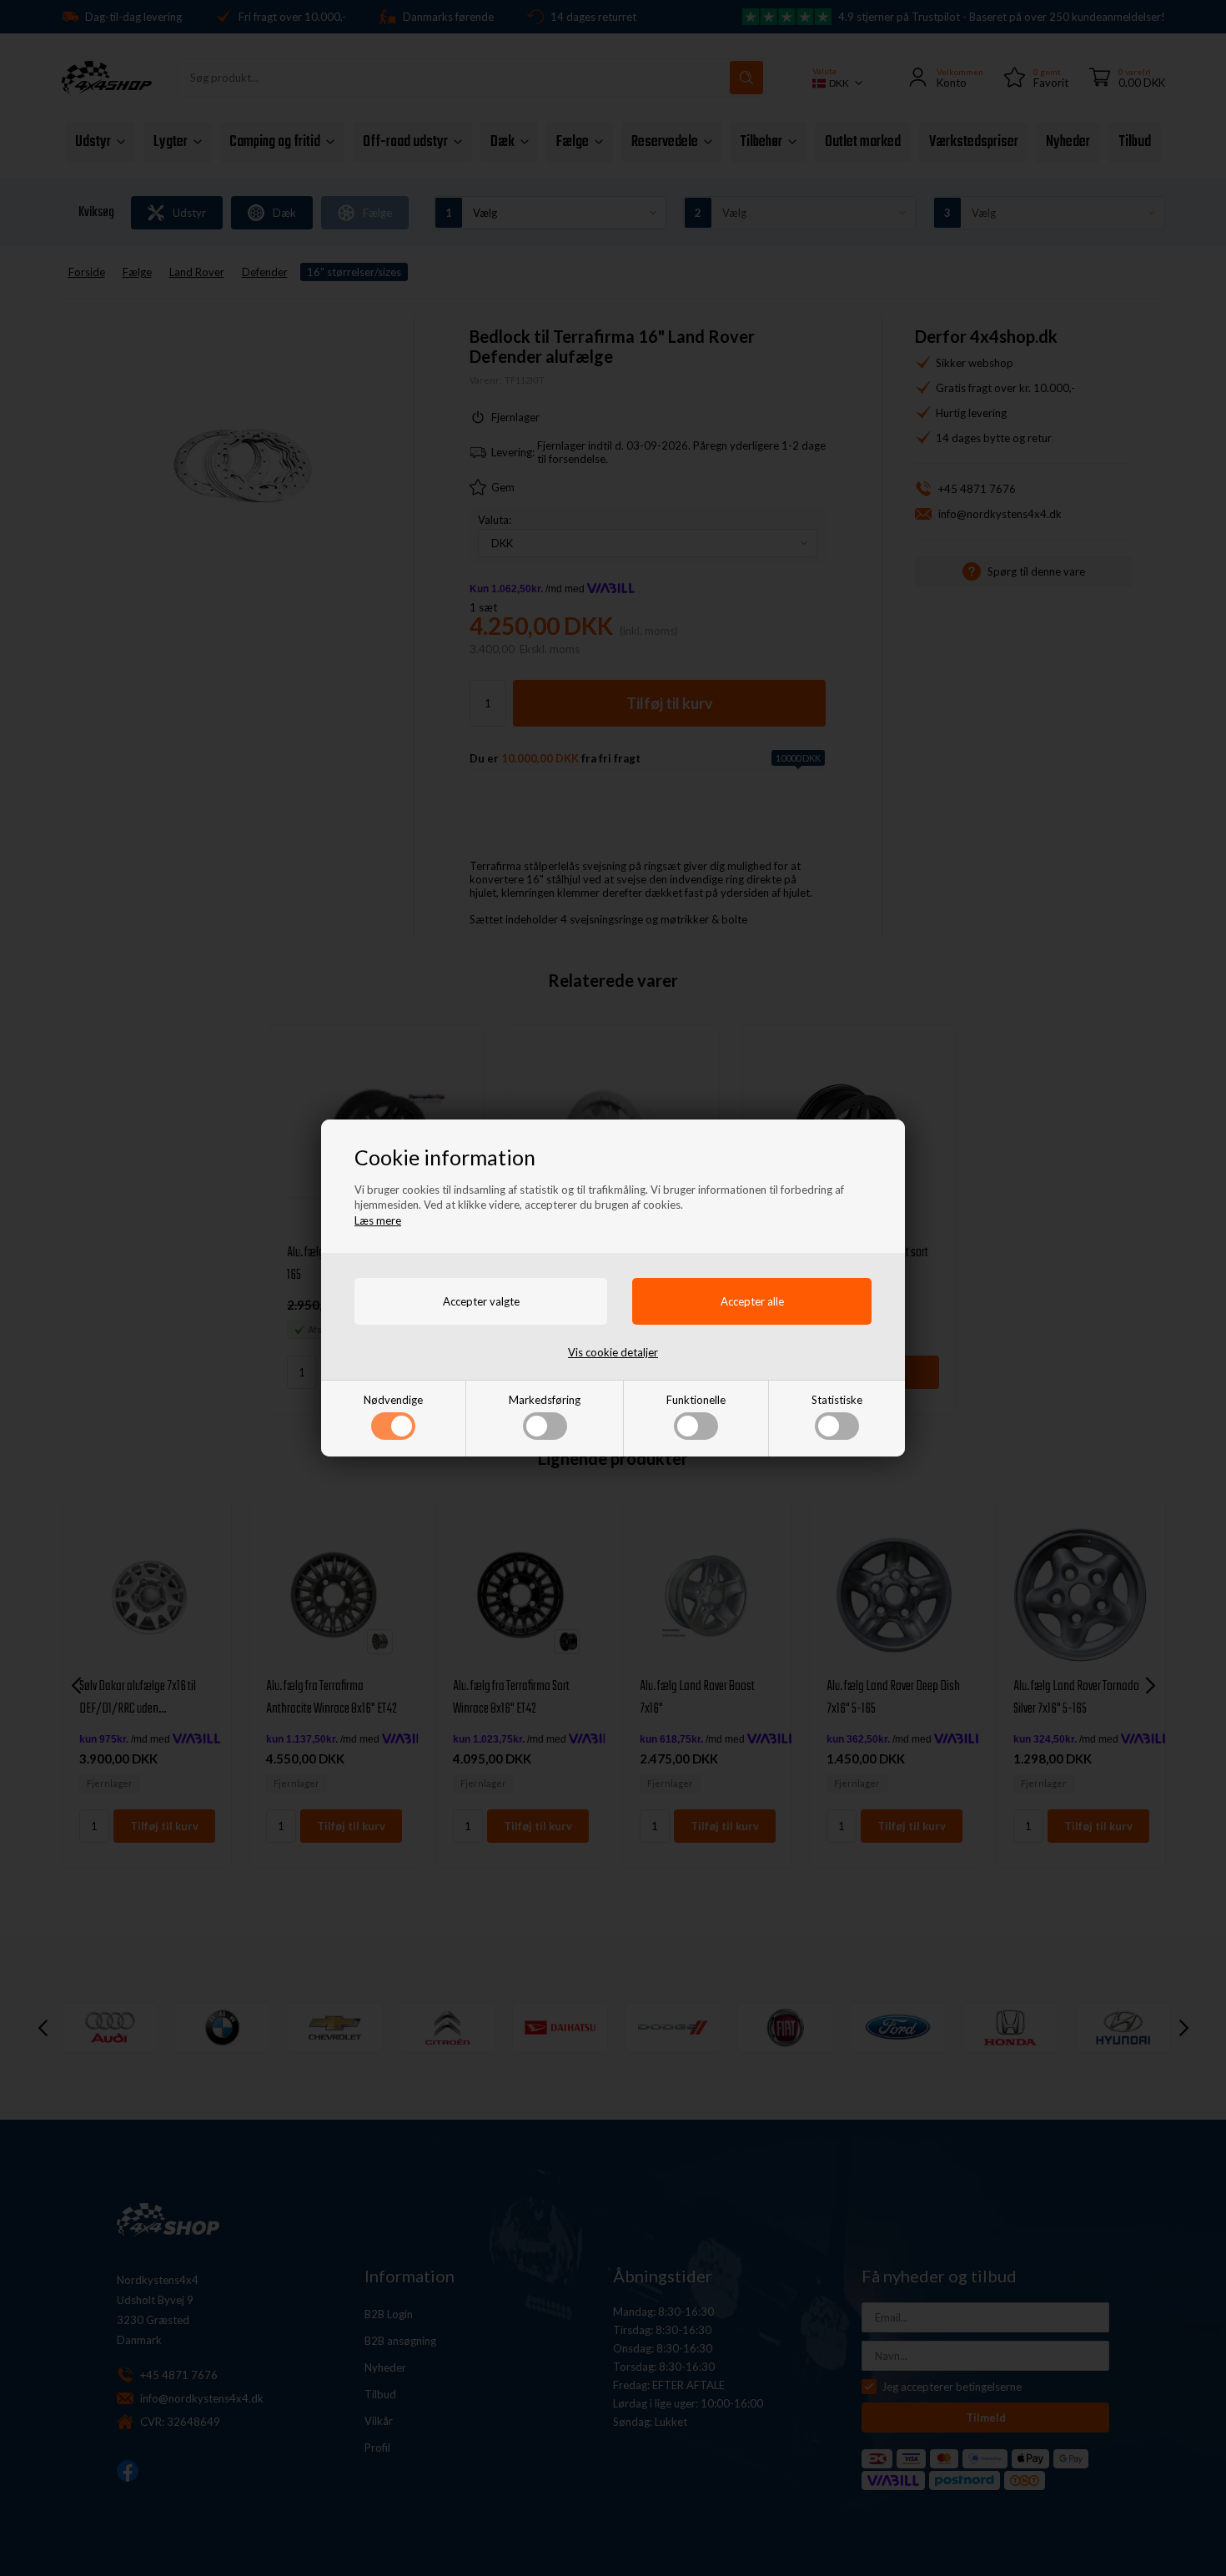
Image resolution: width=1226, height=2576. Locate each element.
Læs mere (378, 1220)
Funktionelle (696, 1400)
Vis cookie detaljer (613, 1352)
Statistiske (837, 1400)
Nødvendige (393, 1400)
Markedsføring (545, 1400)
